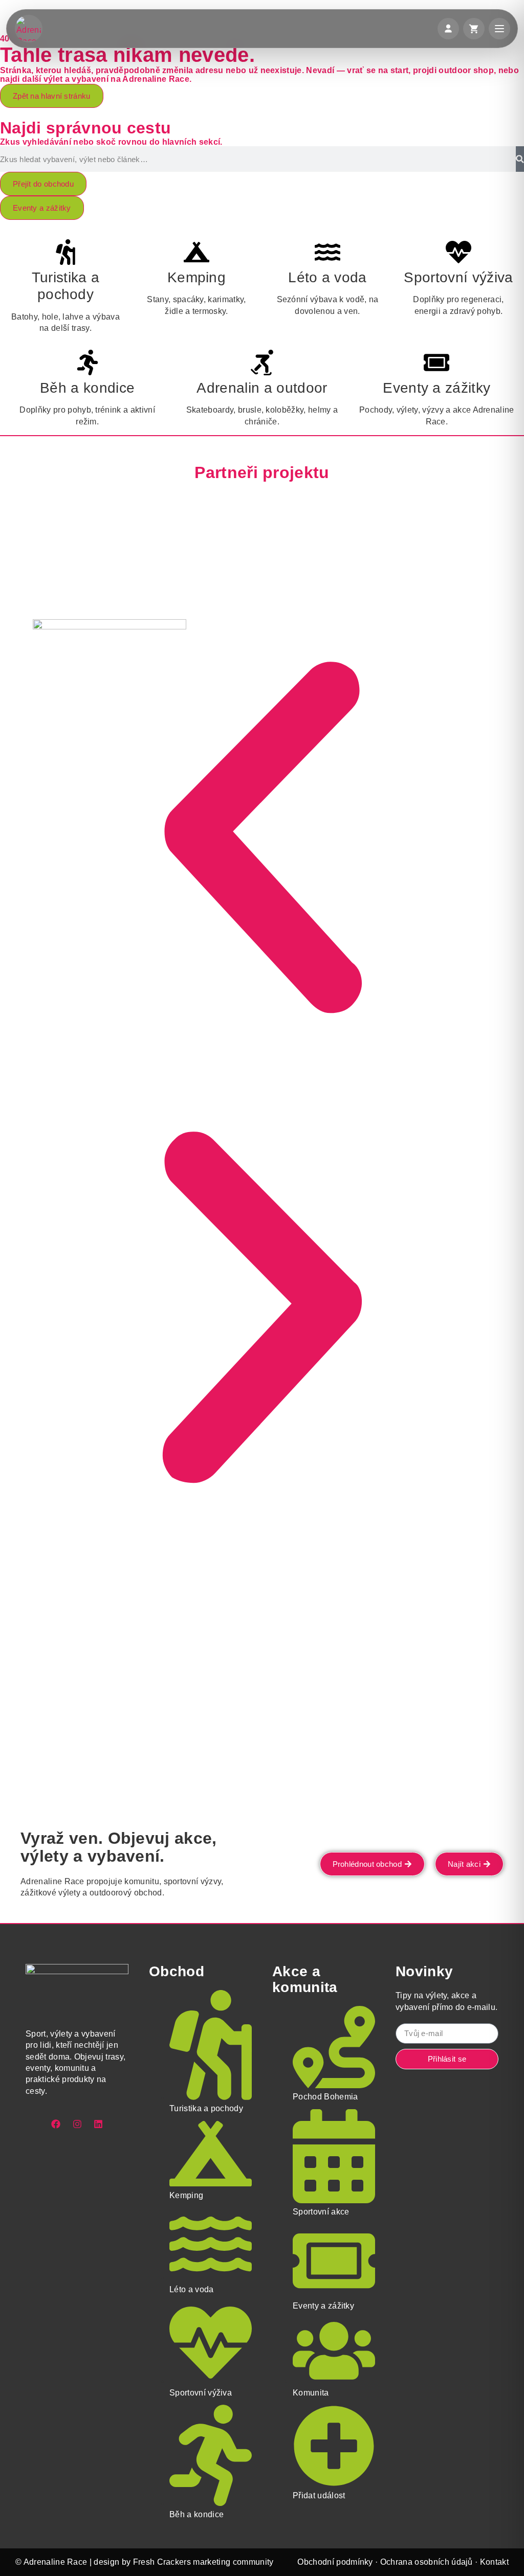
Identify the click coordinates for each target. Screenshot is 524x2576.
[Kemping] (196, 252)
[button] (262, 838)
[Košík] (474, 29)
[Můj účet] (448, 29)
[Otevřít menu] (499, 29)
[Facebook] (56, 2124)
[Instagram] (77, 2124)
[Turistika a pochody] (65, 252)
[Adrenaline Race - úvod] (29, 29)
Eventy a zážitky (436, 388)
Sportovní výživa (458, 277)
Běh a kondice (87, 388)
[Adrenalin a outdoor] (262, 363)
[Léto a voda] (327, 252)
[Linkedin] (98, 2124)
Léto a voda (327, 277)
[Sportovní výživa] (458, 252)
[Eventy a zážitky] (436, 363)
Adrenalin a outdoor (262, 388)
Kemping (196, 277)
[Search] (520, 159)
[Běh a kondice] (88, 363)
